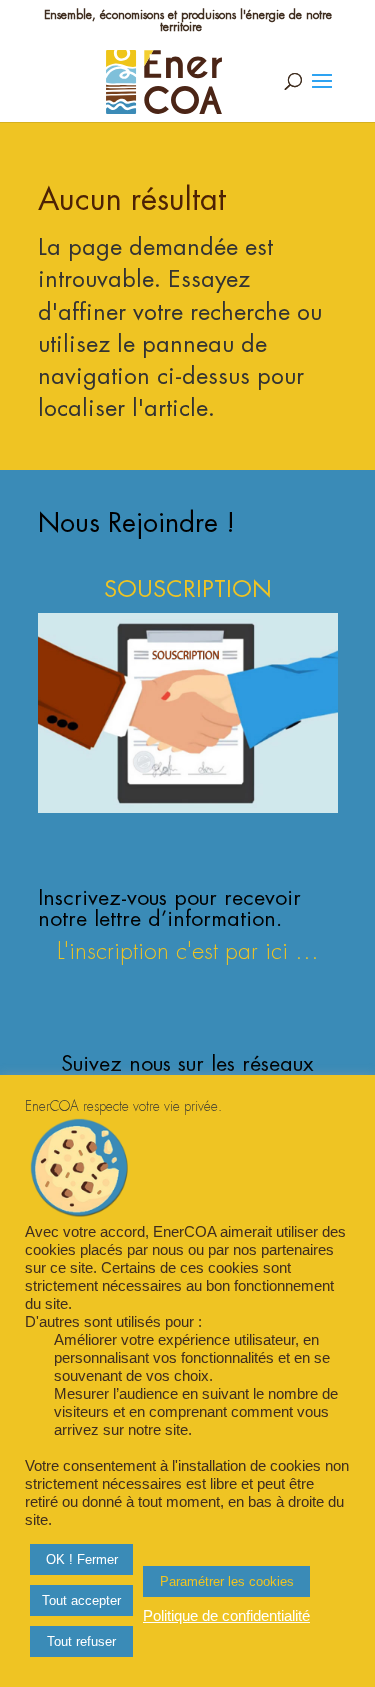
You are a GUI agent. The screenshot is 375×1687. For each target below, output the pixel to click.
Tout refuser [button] (81, 1641)
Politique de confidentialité (226, 1616)
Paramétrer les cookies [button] (227, 1581)
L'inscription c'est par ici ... (188, 951)
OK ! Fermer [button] (82, 1559)
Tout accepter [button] (81, 1600)
